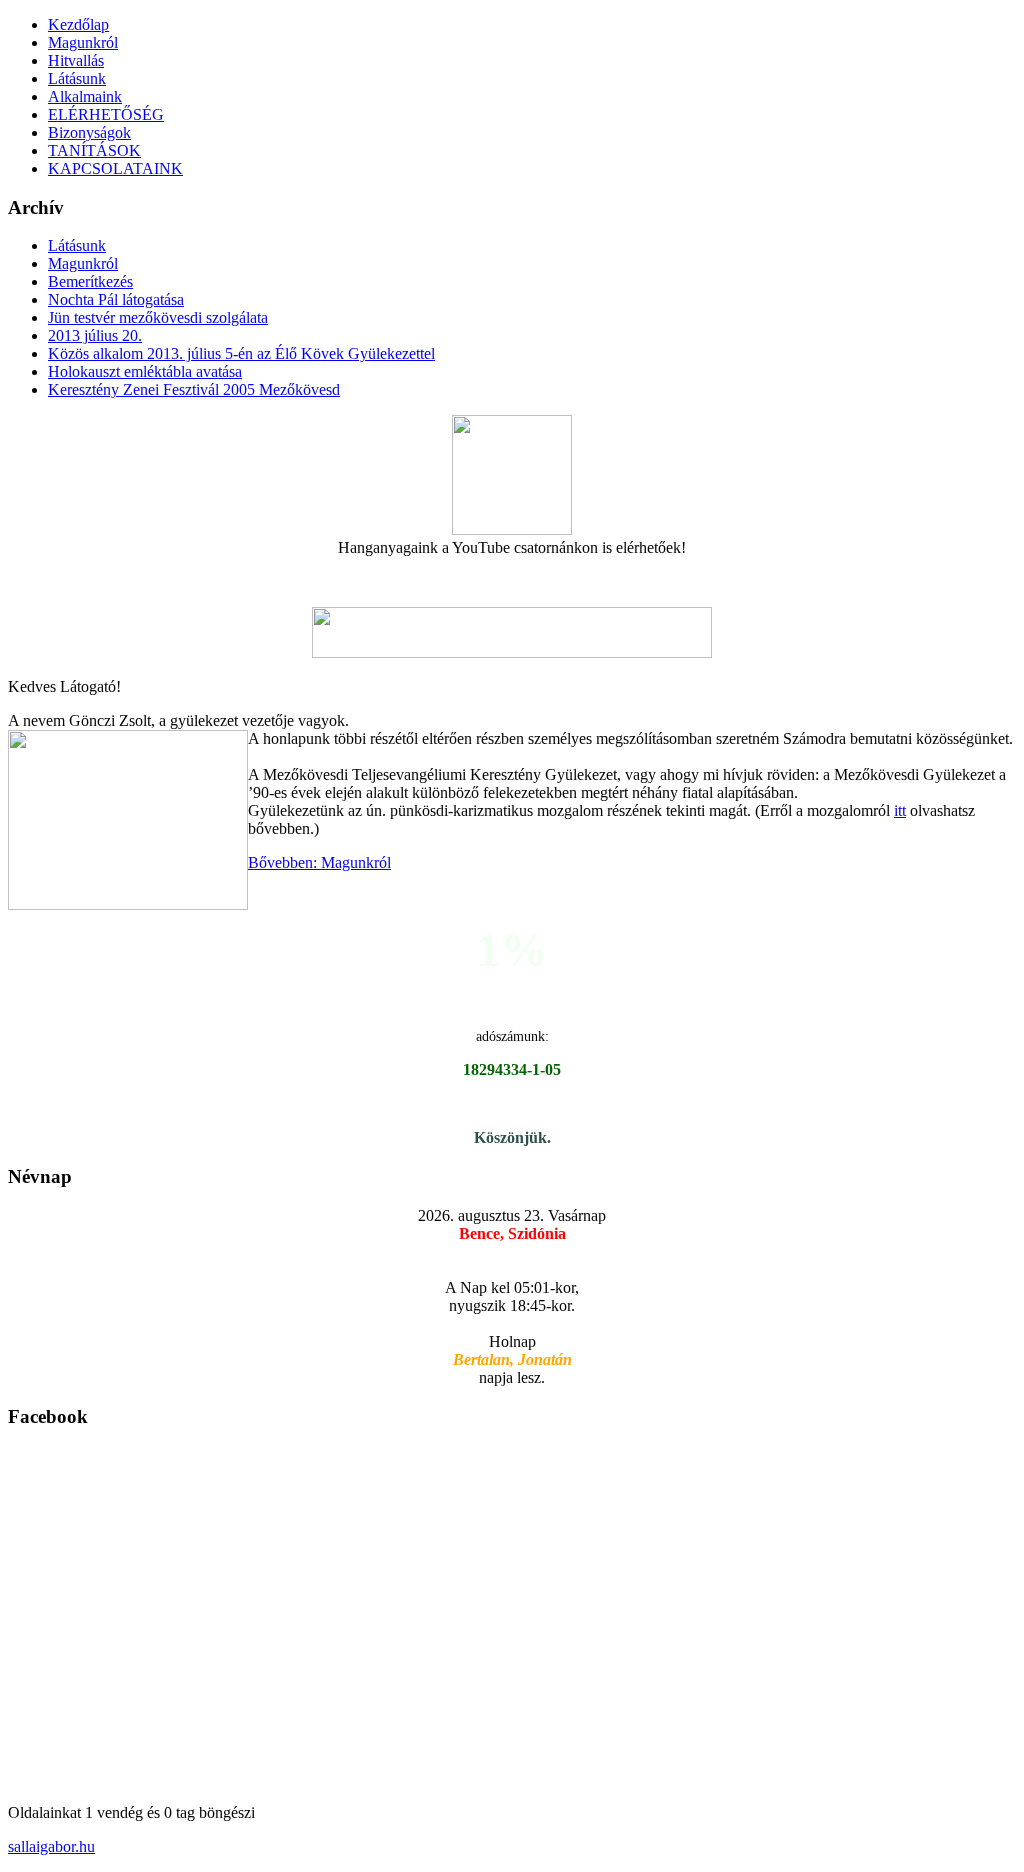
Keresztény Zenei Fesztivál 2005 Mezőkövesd (194, 389)
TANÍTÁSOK (94, 150)
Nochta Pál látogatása (116, 299)
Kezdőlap (78, 24)
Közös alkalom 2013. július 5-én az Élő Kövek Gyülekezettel (241, 353)
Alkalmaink (85, 96)
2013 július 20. (95, 335)
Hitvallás (76, 60)
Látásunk (77, 78)
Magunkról (83, 42)
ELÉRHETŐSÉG (106, 114)
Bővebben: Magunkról (319, 862)
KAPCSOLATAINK (115, 168)
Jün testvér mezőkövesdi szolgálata (158, 317)
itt (900, 810)
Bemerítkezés (90, 281)
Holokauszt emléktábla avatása (145, 371)
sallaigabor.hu (51, 1846)
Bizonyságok (89, 132)
